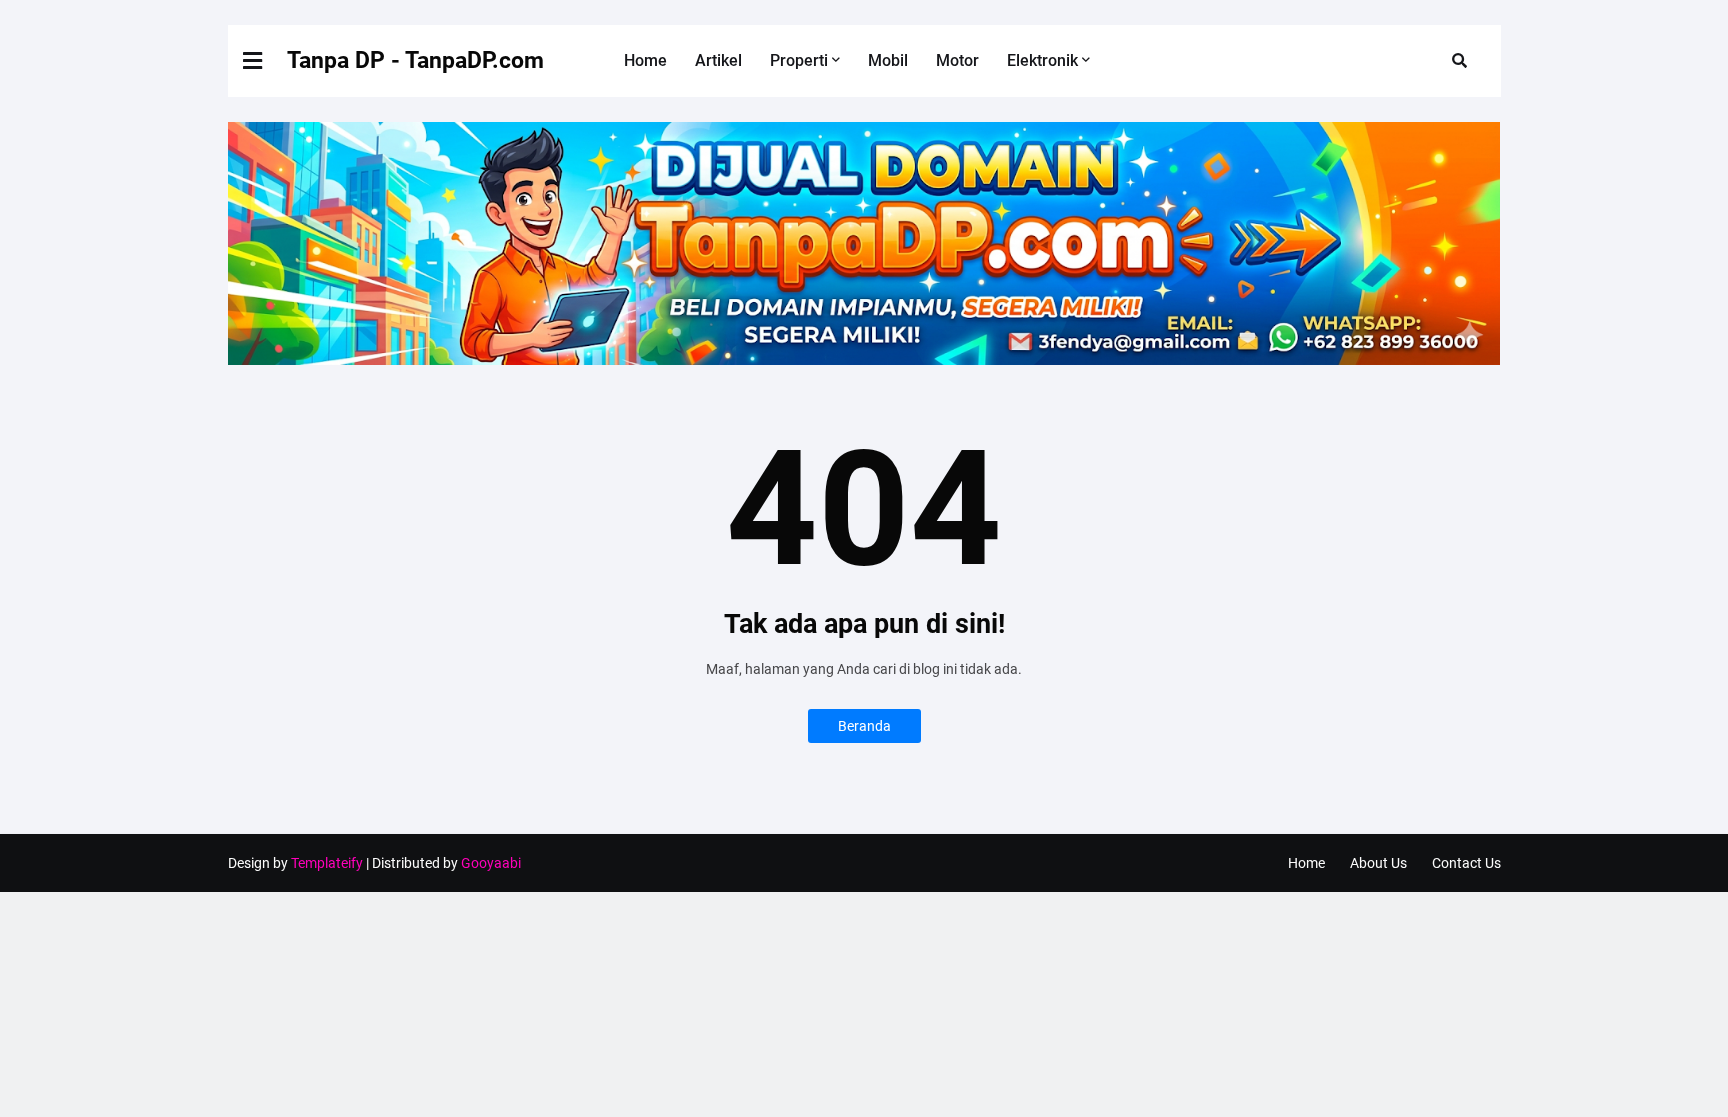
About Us (1378, 863)
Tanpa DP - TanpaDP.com (415, 60)
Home (1306, 863)
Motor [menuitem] (957, 60)
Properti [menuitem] (799, 60)
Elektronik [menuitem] (1042, 60)
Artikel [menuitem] (718, 60)
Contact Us (1466, 863)
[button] (265, 61)
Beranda (864, 726)
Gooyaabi (491, 863)
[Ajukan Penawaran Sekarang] (864, 360)
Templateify (327, 863)
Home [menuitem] (645, 60)
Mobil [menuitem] (888, 60)
